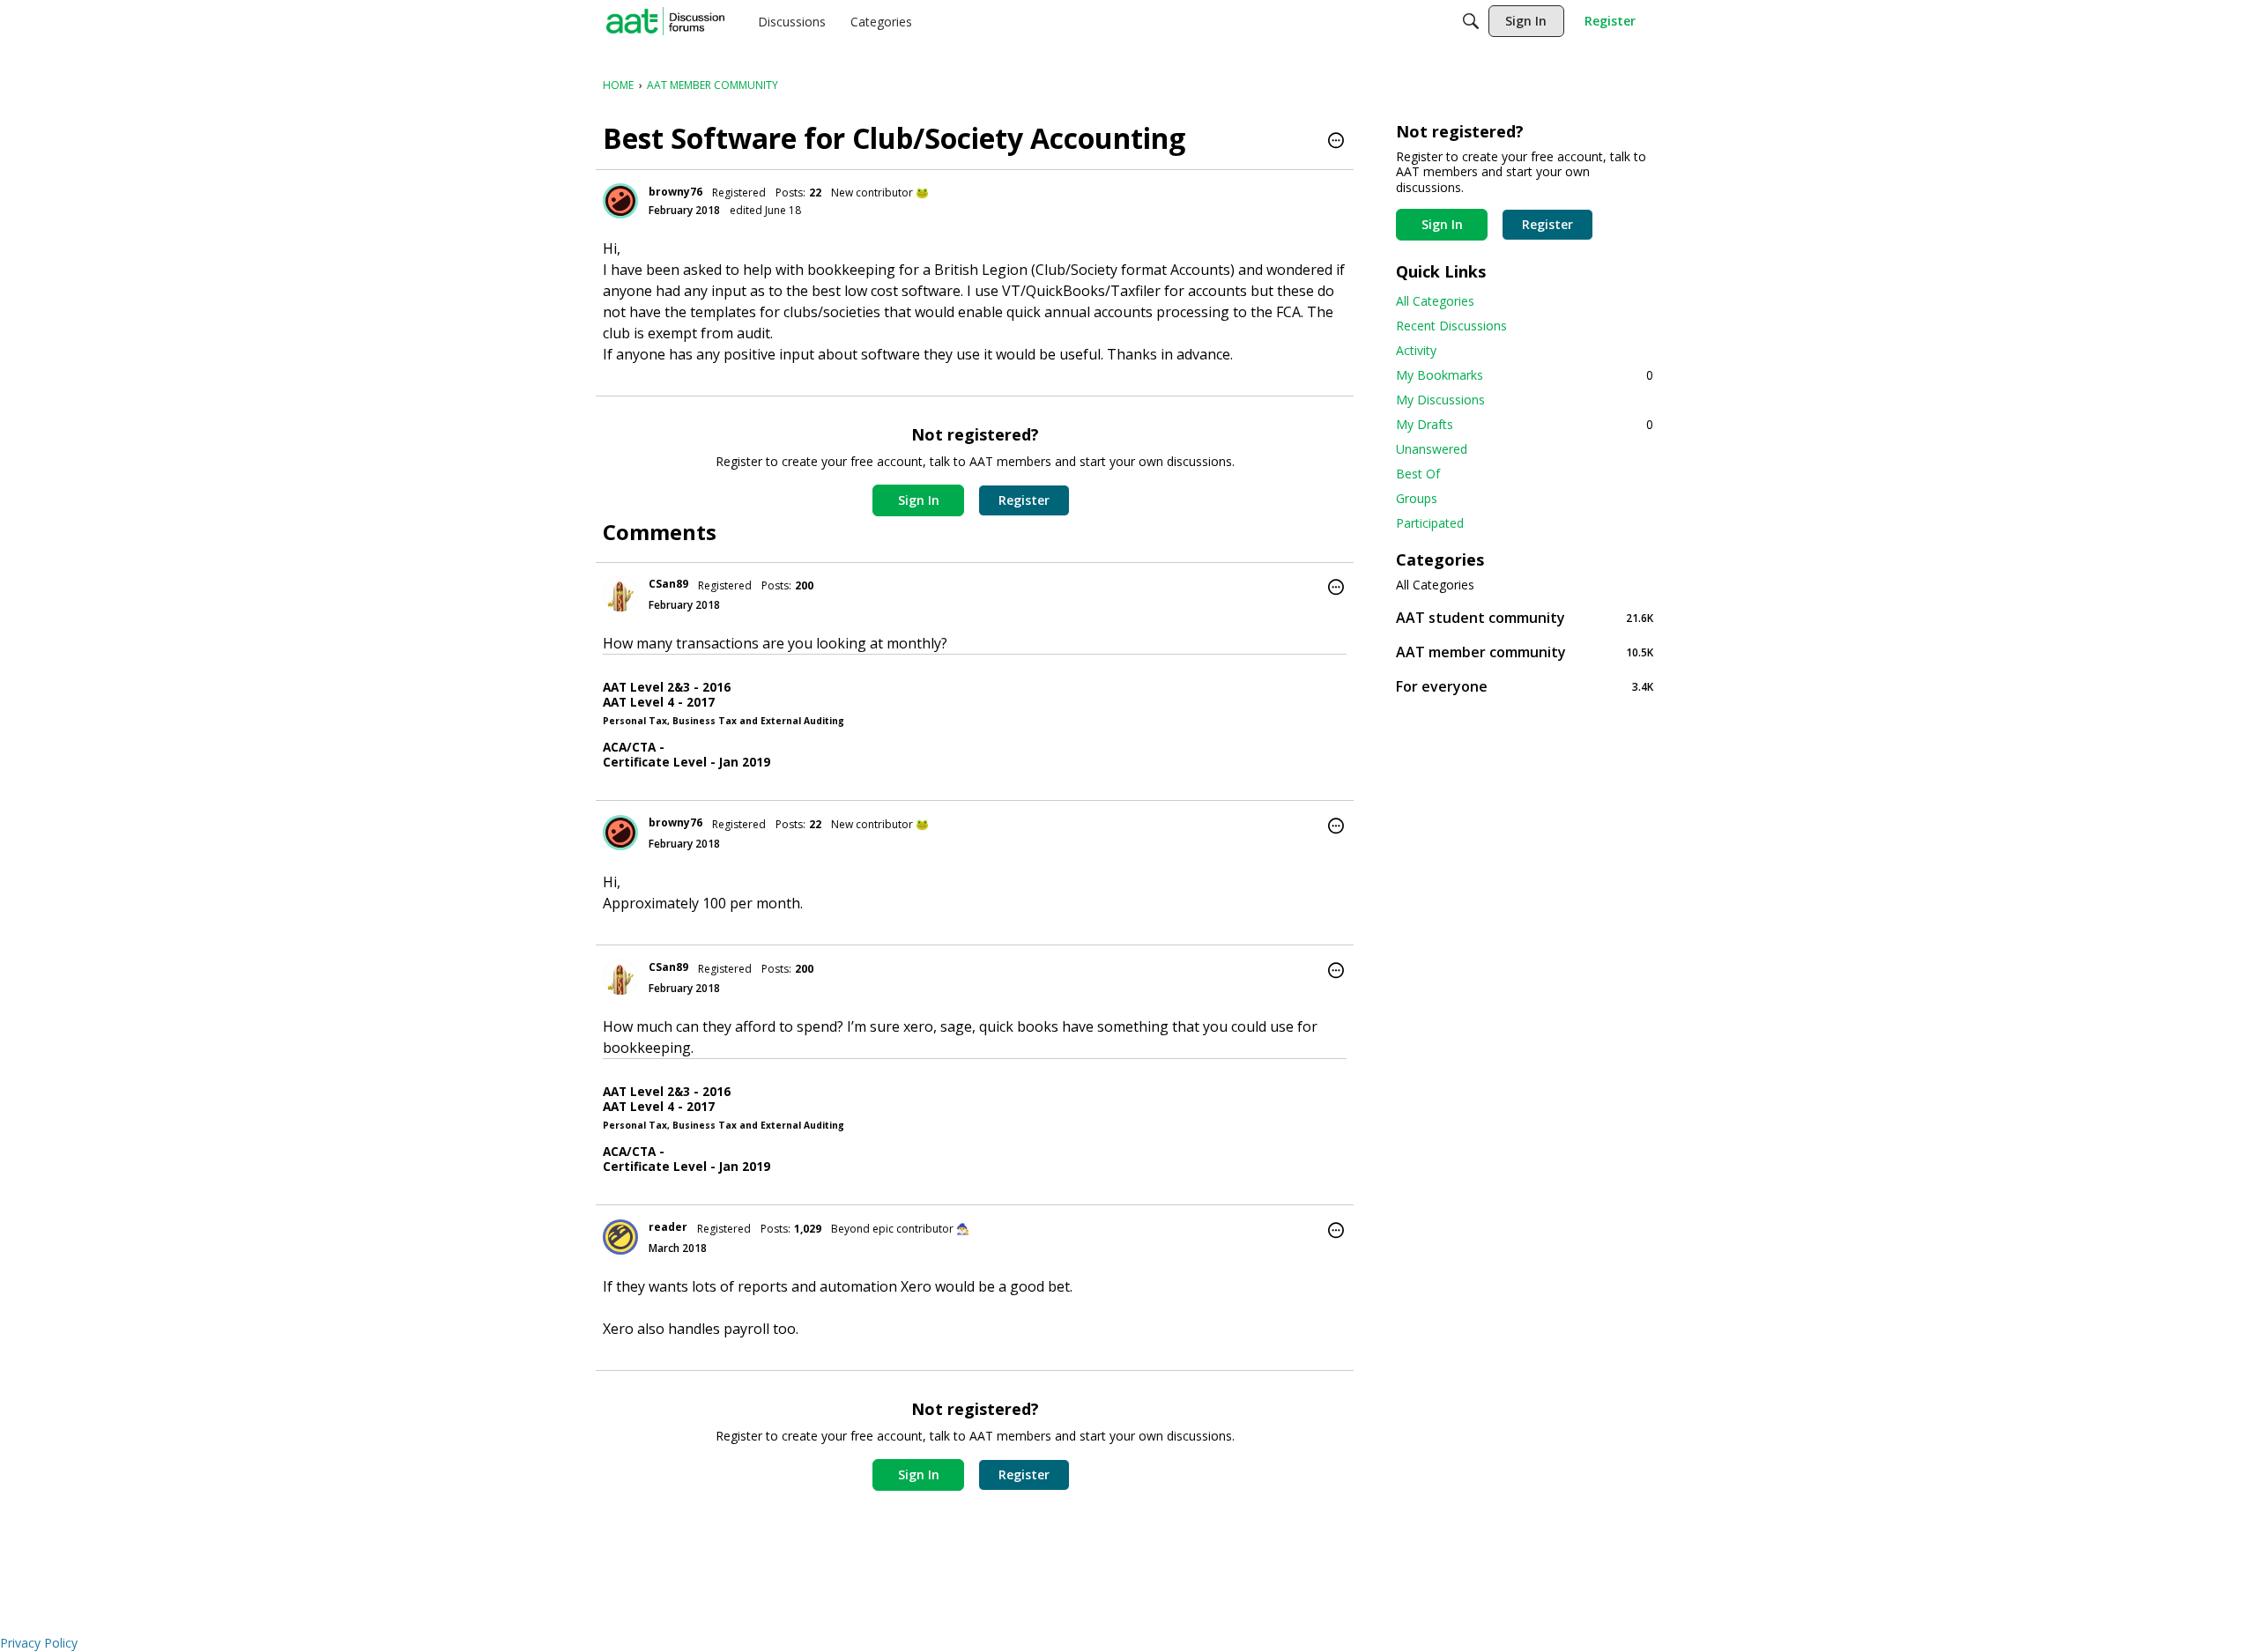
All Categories (1435, 301)
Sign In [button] (919, 500)
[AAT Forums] (665, 21)
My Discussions (1440, 400)
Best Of (1418, 474)
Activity (1416, 350)
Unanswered (1432, 449)
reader (668, 1227)
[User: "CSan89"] (620, 594)
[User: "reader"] (620, 1237)
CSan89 (668, 584)
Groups (1417, 498)
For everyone (1525, 686)
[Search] (1471, 21)
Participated (1430, 523)
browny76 (675, 192)
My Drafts (1525, 424)
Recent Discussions (1451, 326)
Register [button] (1024, 500)
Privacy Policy (39, 1643)
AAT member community (1525, 652)
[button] (1336, 142)
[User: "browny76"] (620, 201)
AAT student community (1525, 617)
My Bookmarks (1525, 375)
